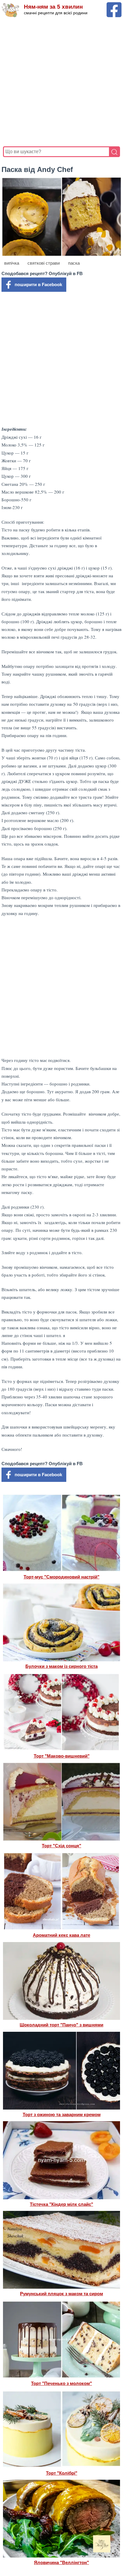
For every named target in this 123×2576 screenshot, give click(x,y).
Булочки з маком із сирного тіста (61, 1666)
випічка (12, 263)
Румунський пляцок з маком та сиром (61, 2294)
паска (74, 263)
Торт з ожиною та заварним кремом (62, 2114)
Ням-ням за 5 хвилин (53, 7)
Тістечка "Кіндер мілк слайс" (61, 2204)
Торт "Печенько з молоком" (61, 2383)
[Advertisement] (61, 82)
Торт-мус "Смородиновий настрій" (61, 1577)
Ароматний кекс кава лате (61, 1935)
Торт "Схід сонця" (61, 1846)
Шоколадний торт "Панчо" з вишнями (61, 2025)
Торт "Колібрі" (62, 2473)
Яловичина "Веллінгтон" (61, 2562)
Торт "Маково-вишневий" (62, 1756)
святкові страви (44, 263)
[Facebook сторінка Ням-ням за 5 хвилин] (114, 5)
